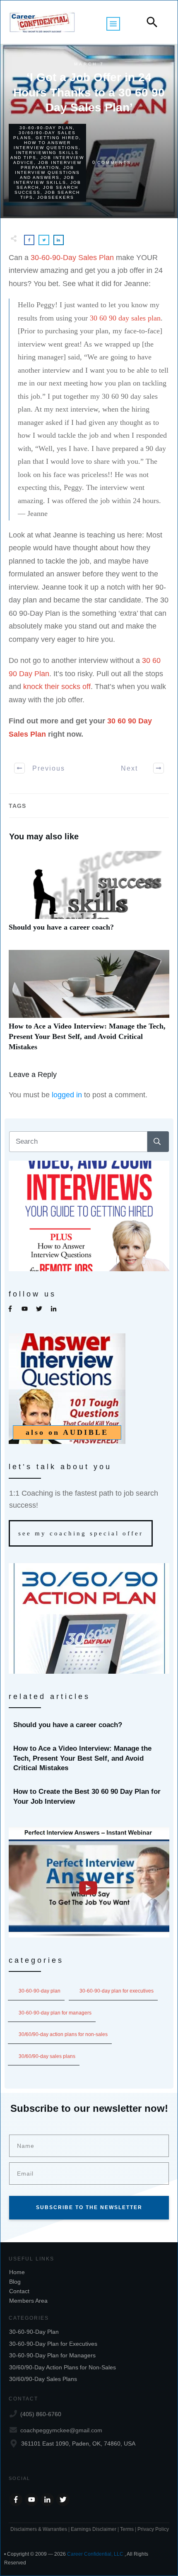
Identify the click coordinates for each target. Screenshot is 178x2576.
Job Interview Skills (44, 180)
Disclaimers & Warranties (39, 2529)
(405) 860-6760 (41, 2414)
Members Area (28, 2301)
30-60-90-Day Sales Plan (72, 258)
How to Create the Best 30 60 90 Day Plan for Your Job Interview (89, 1797)
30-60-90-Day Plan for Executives (117, 1991)
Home (17, 2272)
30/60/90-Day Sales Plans (47, 2056)
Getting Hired (57, 138)
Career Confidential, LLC (95, 2554)
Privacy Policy (153, 2529)
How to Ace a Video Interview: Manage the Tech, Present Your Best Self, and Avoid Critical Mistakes (89, 1005)
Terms (127, 2529)
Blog (15, 2282)
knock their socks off (57, 687)
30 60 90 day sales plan (125, 318)
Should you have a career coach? (89, 896)
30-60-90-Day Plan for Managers (55, 2013)
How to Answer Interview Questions (46, 145)
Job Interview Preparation (51, 165)
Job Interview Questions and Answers (47, 172)
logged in (67, 1095)
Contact (19, 2291)
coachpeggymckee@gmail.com (61, 2430)
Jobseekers (56, 197)
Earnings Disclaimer (94, 2529)
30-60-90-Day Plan (46, 128)
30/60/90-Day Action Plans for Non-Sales (63, 2034)
